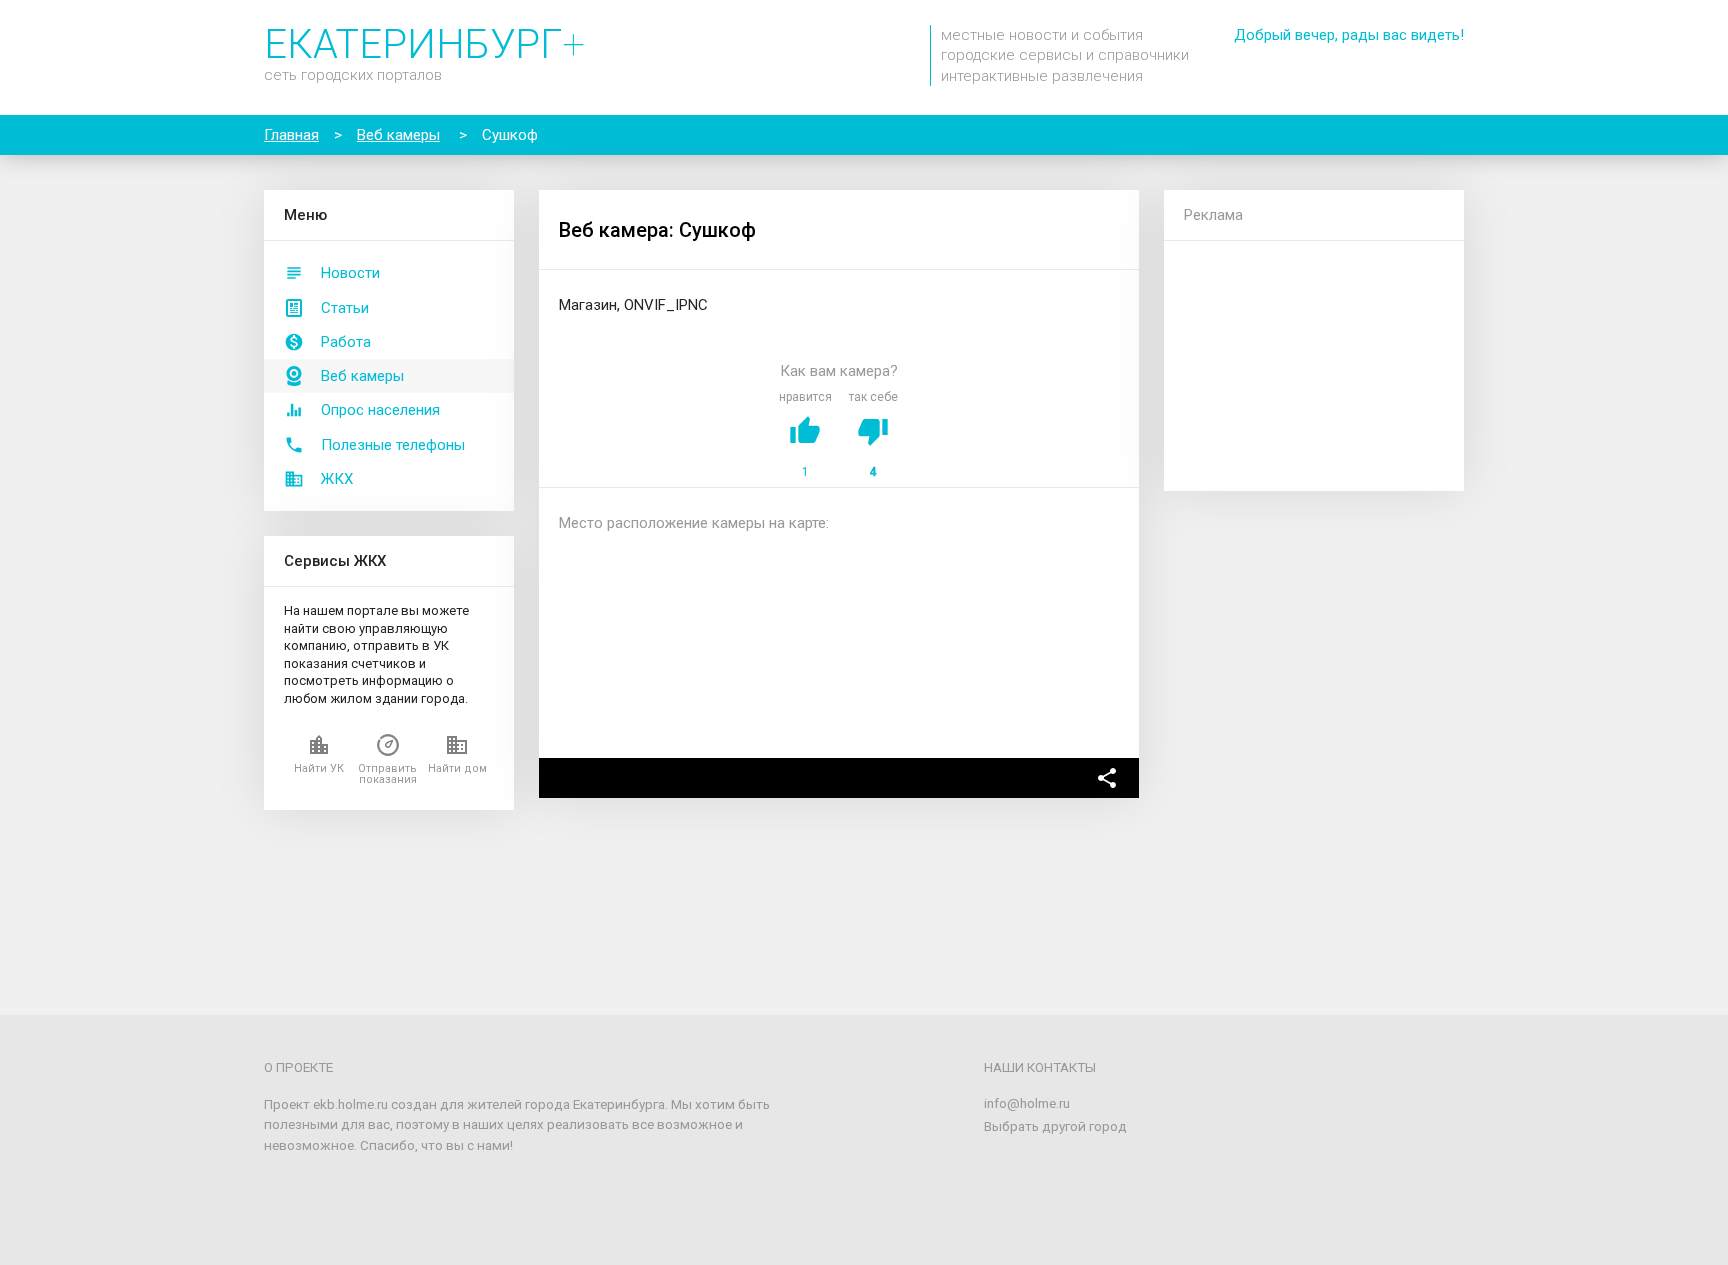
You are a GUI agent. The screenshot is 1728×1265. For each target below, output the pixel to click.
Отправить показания (387, 774)
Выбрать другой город (1055, 1126)
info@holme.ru (1027, 1103)
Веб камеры (362, 376)
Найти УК (319, 768)
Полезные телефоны (393, 445)
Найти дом (457, 768)
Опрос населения (380, 410)
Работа (346, 342)
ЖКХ (337, 479)
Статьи (345, 308)
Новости (350, 273)
